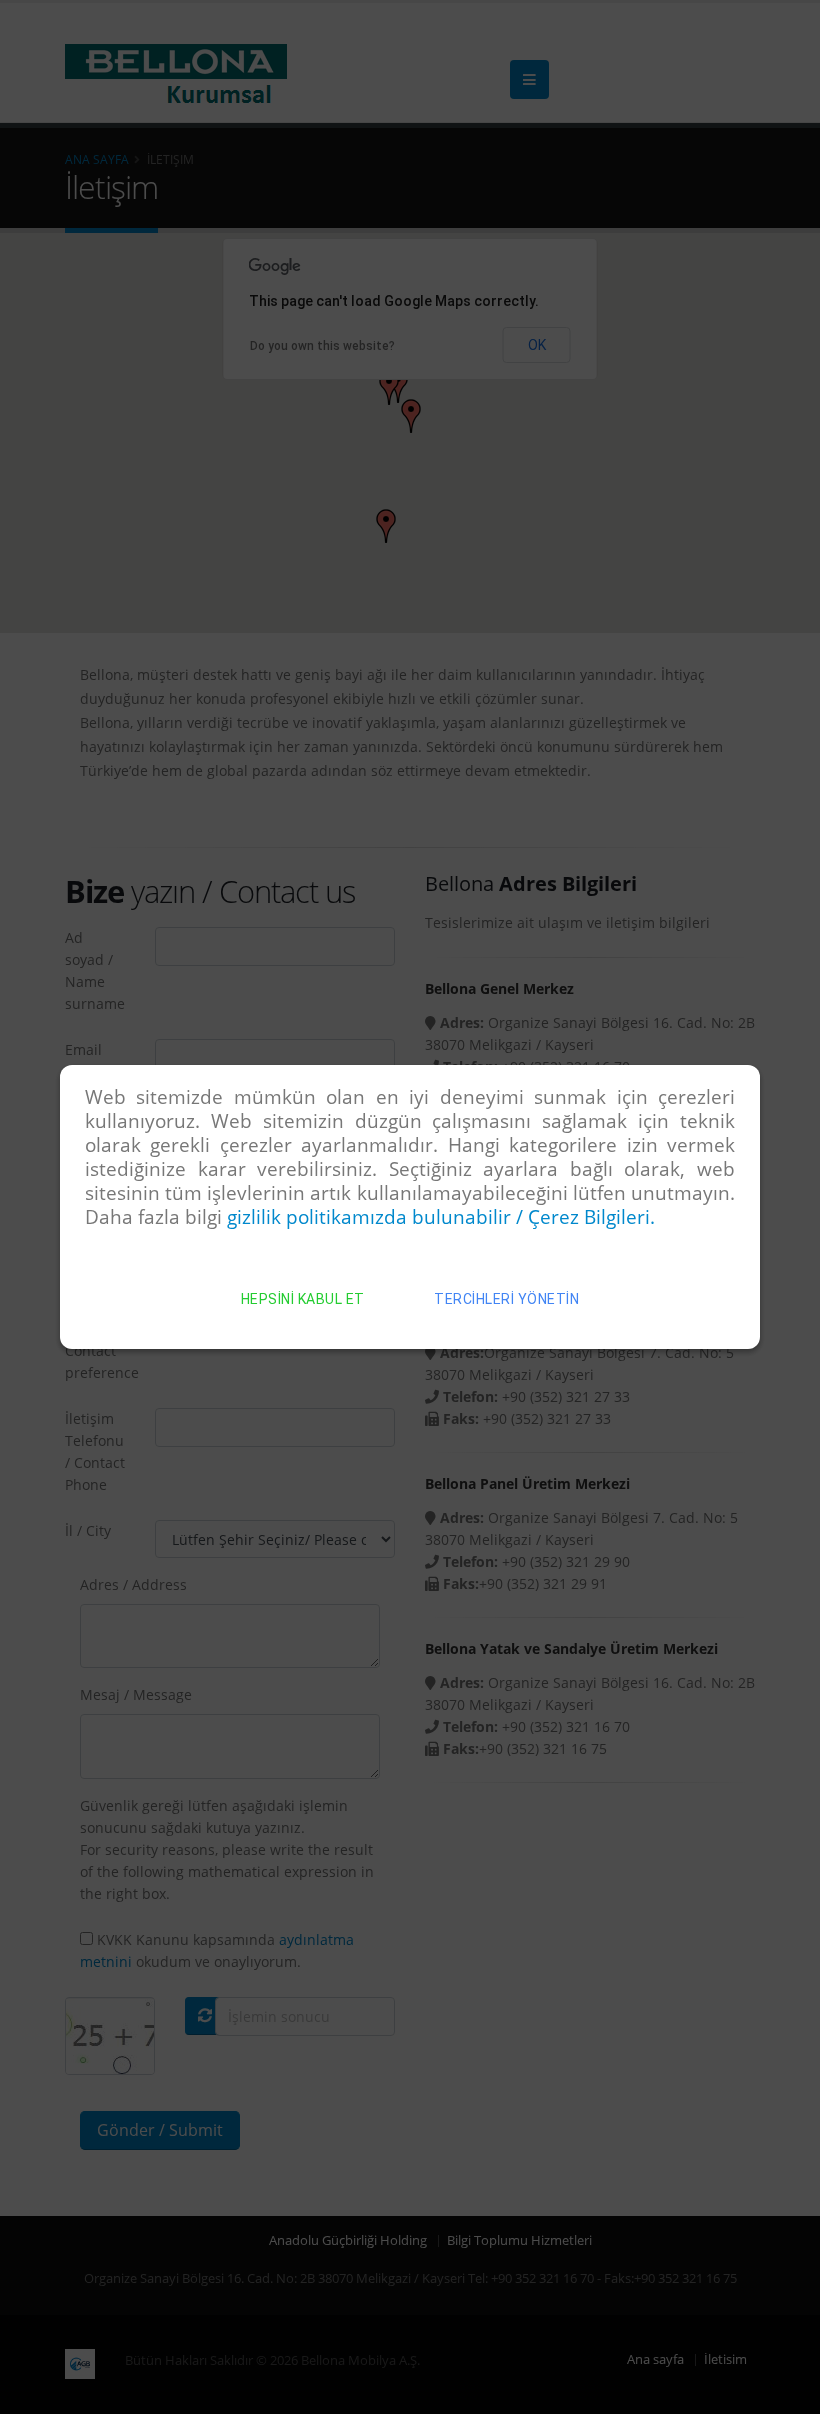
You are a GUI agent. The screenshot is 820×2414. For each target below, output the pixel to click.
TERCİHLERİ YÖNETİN (506, 1299)
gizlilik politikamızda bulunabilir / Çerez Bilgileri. (441, 1216)
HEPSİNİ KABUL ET (303, 1299)
